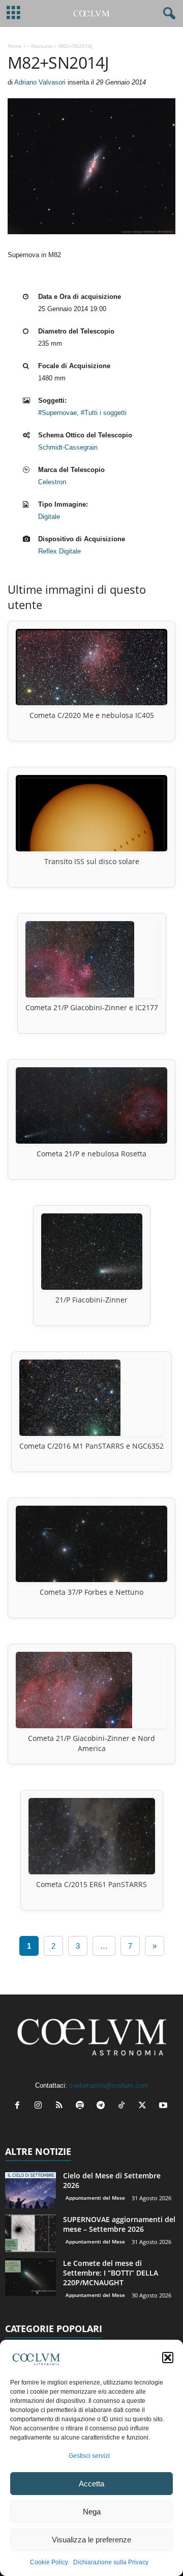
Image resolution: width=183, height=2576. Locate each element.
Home (15, 46)
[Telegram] (103, 2106)
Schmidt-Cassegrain (68, 447)
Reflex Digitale (59, 551)
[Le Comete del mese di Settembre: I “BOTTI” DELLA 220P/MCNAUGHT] (30, 2277)
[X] (145, 2106)
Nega (92, 2512)
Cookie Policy (49, 2562)
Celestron (52, 482)
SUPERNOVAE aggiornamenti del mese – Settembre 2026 (119, 2224)
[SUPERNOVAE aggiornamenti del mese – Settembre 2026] (30, 2234)
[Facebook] (20, 2106)
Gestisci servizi (89, 2456)
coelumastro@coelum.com (109, 2085)
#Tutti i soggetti (104, 413)
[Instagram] (40, 2106)
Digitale (49, 517)
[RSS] (61, 2106)
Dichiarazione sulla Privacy (111, 2562)
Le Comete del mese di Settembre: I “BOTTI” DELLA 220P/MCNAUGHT (111, 2273)
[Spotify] (82, 2106)
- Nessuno (40, 46)
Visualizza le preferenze (91, 2540)
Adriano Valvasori (40, 82)
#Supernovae (57, 413)
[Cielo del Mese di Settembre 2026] (30, 2190)
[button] (168, 2358)
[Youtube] (164, 2106)
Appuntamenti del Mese (95, 2198)
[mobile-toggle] (13, 13)
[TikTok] (124, 2106)
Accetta (91, 2484)
